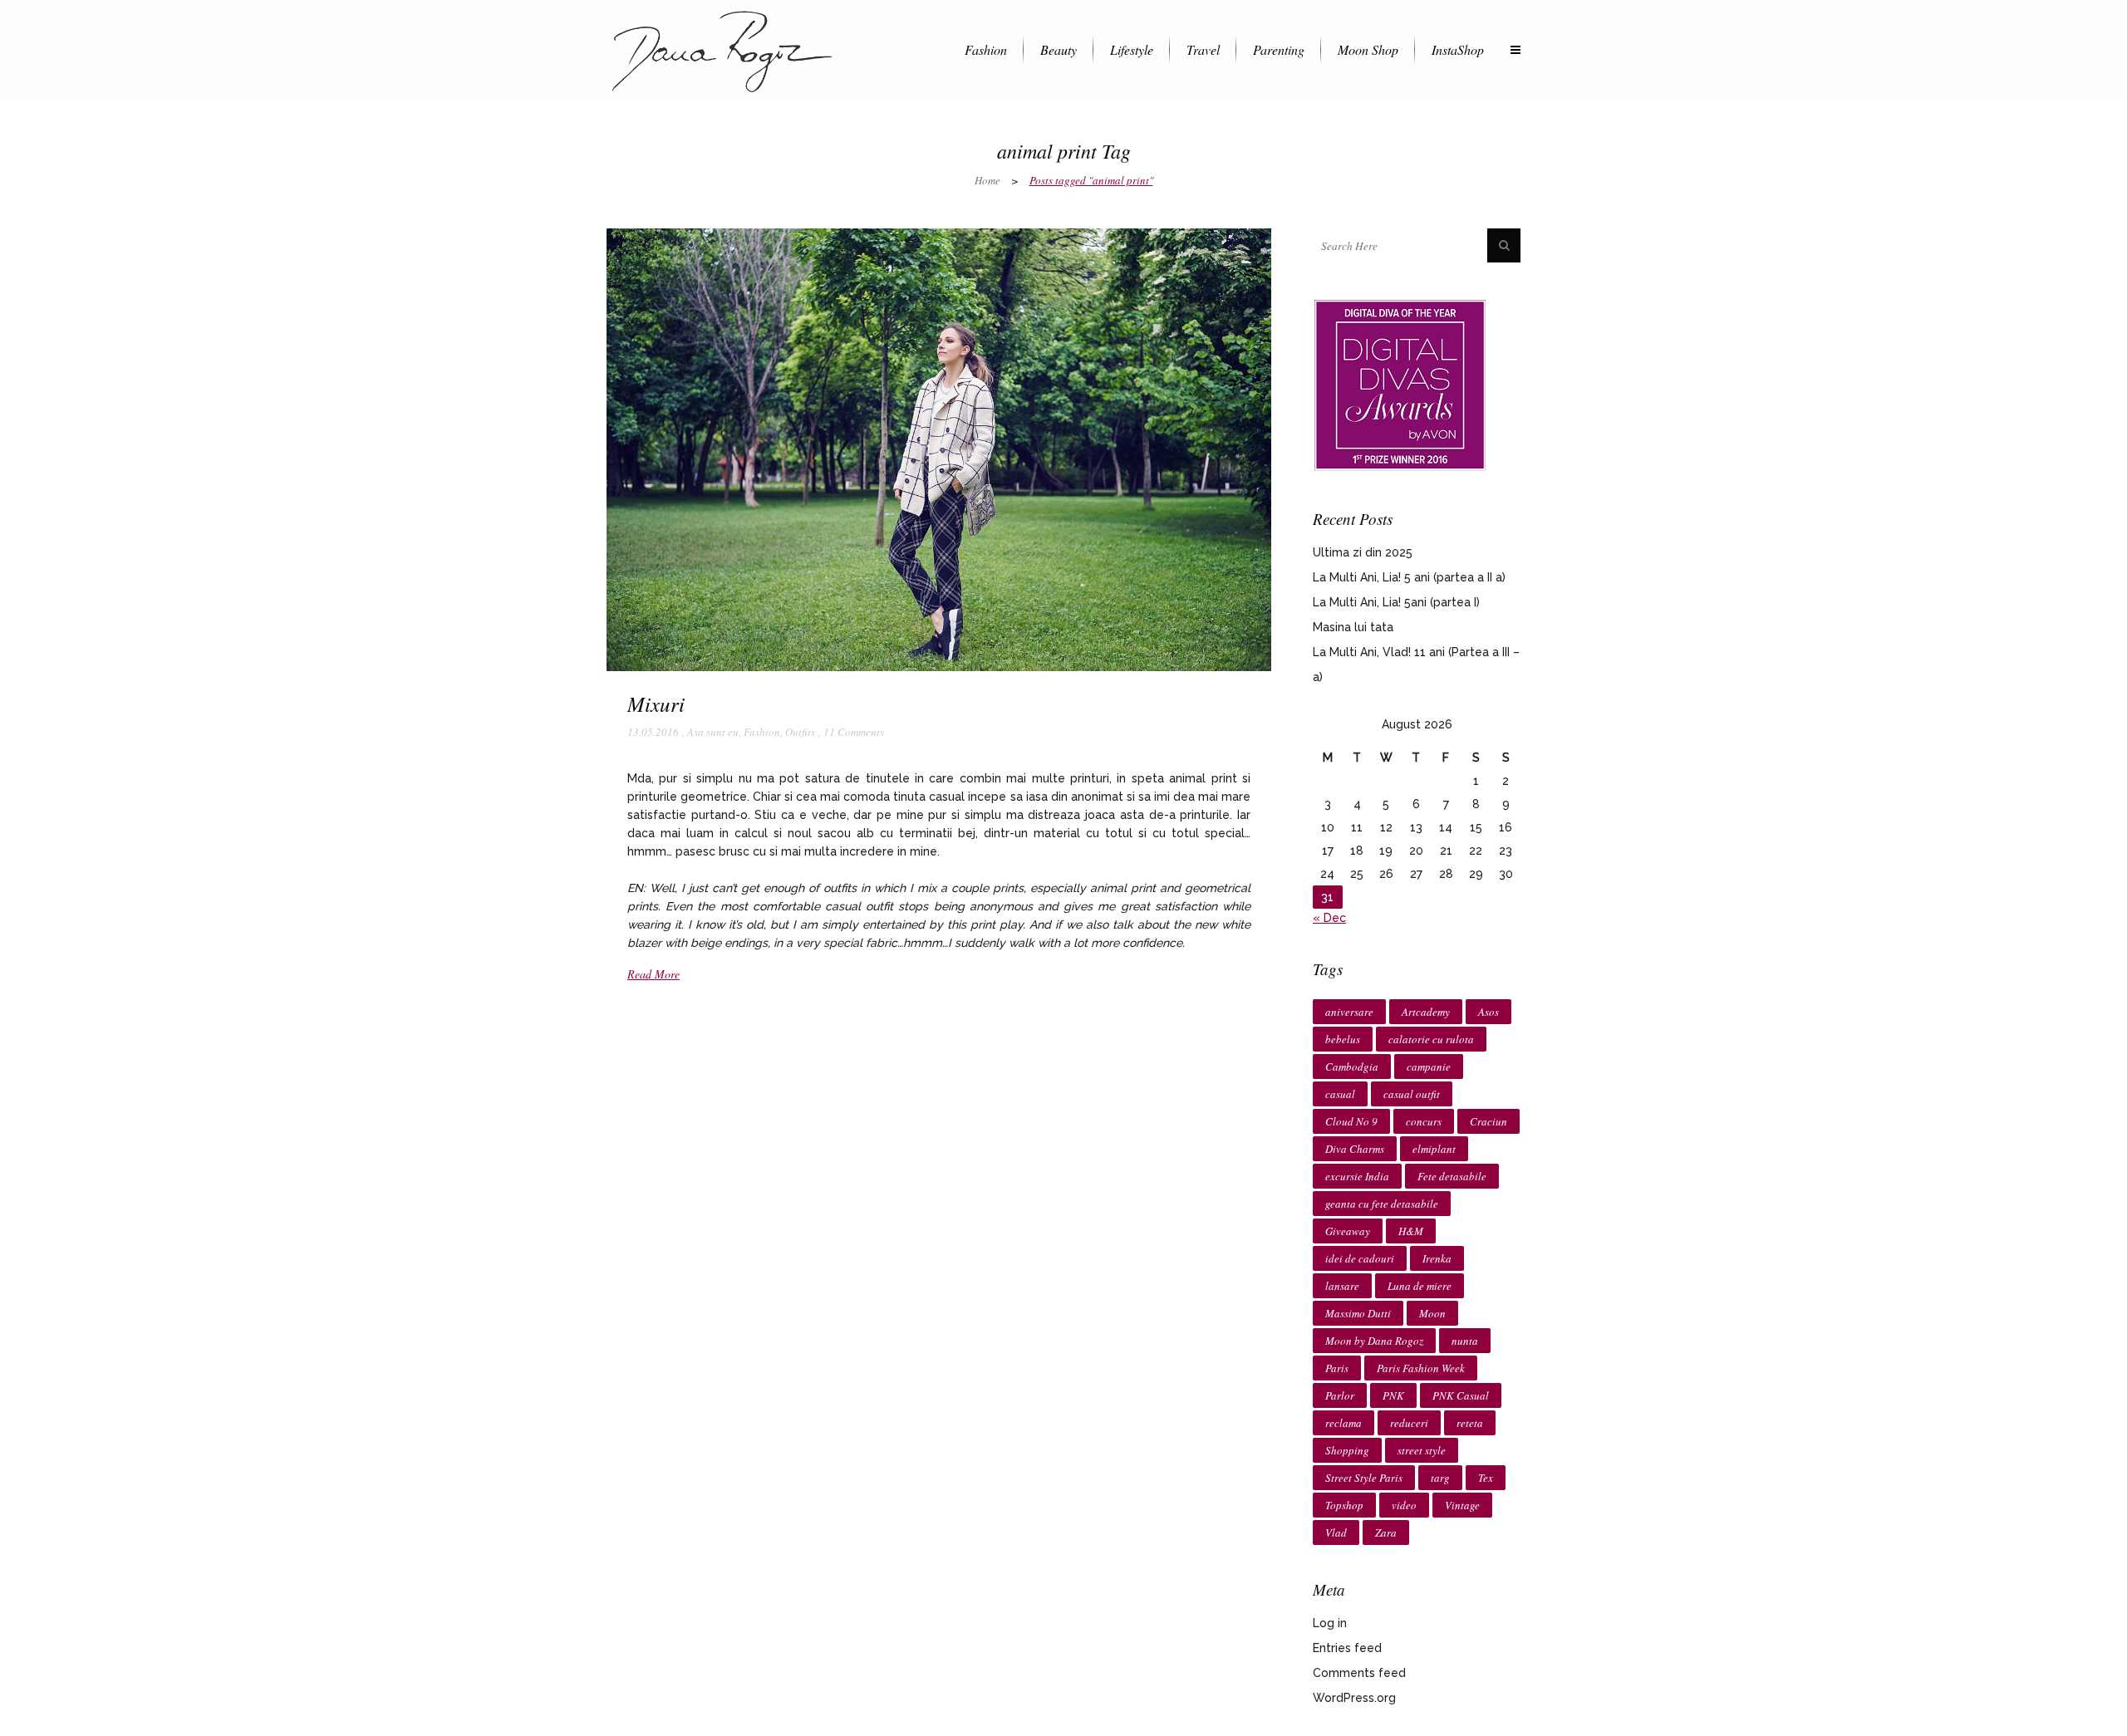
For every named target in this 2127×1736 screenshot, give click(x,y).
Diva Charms (1355, 1149)
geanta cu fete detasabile (1382, 1204)
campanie (1429, 1067)
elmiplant (1434, 1149)
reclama (1343, 1423)
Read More (653, 974)
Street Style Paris (1364, 1478)
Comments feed (1359, 1673)
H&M (1411, 1231)
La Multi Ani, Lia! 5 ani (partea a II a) (1409, 577)
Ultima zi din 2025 (1363, 552)
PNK (1393, 1395)
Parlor (1340, 1395)
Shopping (1347, 1450)
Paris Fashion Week (1421, 1368)
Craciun (1488, 1121)
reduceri (1409, 1423)
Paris (1337, 1368)
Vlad (1336, 1532)
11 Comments (854, 732)
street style (1422, 1450)
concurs (1424, 1121)
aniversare (1349, 1012)
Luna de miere (1420, 1286)
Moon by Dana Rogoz (1374, 1341)
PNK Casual (1461, 1395)
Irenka (1437, 1258)
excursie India (1357, 1176)
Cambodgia (1352, 1067)
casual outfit (1412, 1094)
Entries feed (1347, 1648)
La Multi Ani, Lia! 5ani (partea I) (1396, 602)
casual (1340, 1094)
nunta (1465, 1341)
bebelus (1343, 1039)
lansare (1342, 1286)
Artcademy (1426, 1012)
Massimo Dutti (1358, 1313)
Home (987, 180)
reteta (1470, 1423)
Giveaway (1348, 1231)
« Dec (1329, 918)
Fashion (762, 732)
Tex (1486, 1478)
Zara (1386, 1532)
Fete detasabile (1452, 1176)
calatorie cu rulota (1431, 1039)
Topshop (1344, 1505)
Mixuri (656, 704)
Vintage (1462, 1505)
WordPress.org (1354, 1698)
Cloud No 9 (1351, 1121)
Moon (1432, 1313)
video (1404, 1505)
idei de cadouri (1360, 1258)
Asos (1488, 1012)
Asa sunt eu (713, 732)
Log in (1330, 1623)
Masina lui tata (1353, 627)
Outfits (800, 732)
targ (1440, 1478)
